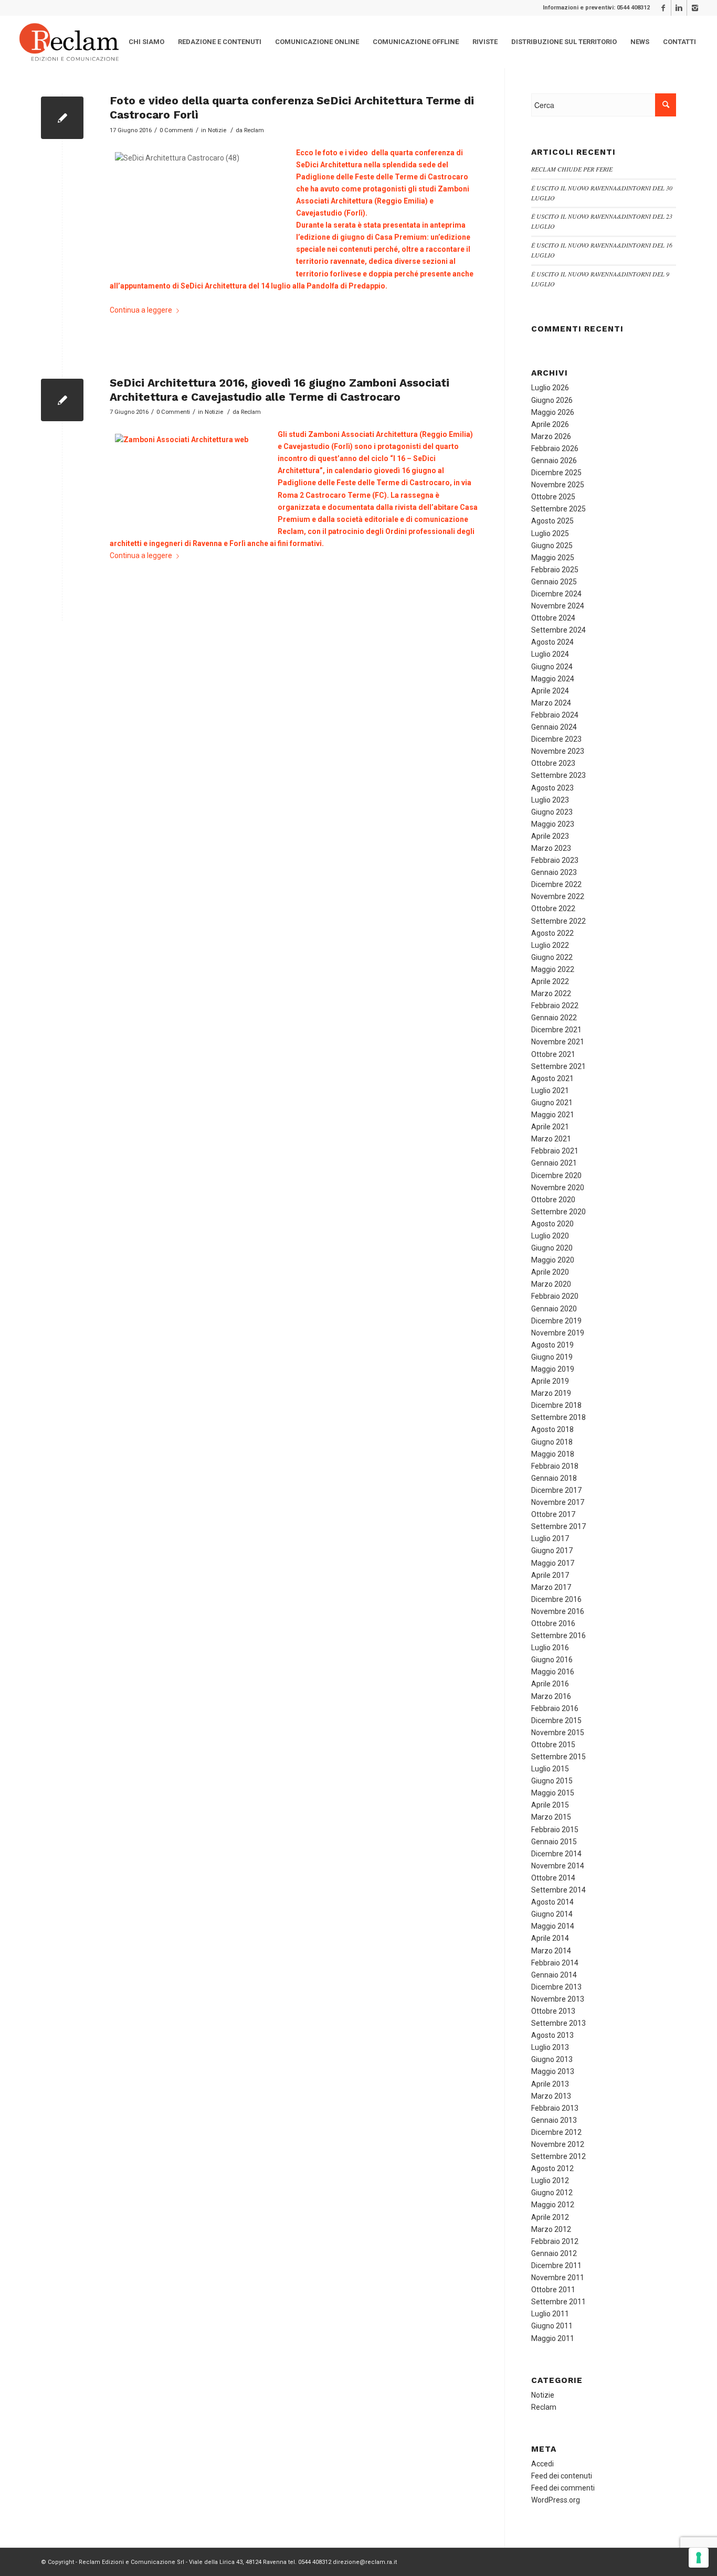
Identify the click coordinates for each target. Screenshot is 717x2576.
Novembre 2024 (558, 606)
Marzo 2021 (551, 1139)
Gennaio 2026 (554, 461)
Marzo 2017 (551, 1587)
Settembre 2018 (558, 1417)
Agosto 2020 (552, 1224)
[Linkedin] (679, 8)
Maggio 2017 (553, 1563)
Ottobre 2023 (553, 763)
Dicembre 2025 (556, 473)
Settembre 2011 (558, 2302)
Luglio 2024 (550, 654)
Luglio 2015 (550, 1769)
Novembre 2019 (558, 1333)
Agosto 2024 (552, 642)
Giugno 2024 (552, 667)
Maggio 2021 (553, 1115)
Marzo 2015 (551, 1817)
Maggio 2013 (553, 2071)
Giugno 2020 (552, 1248)
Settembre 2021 (558, 1066)
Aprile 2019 (550, 1381)
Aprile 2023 (550, 836)
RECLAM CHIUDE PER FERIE (572, 169)
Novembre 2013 (558, 1999)
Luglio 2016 (550, 1648)
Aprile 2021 (550, 1127)
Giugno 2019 (552, 1357)
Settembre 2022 (558, 921)
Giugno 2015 (552, 1781)
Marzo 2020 (551, 1284)
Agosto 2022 (552, 933)
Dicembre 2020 (556, 1175)
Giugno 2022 (552, 957)
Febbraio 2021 (555, 1151)
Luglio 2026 (550, 388)
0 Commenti (176, 130)
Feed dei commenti (563, 2488)
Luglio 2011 (550, 2314)
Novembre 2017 (558, 1502)
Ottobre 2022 (553, 908)
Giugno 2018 (552, 1442)
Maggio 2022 (553, 969)
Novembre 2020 (558, 1188)
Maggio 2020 (553, 1260)
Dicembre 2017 (556, 1490)
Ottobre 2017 (553, 1514)
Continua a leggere (141, 310)
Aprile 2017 (550, 1575)
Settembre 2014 (558, 1890)
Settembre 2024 (558, 630)
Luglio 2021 (550, 1091)
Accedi (542, 2464)
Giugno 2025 (552, 546)
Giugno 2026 (552, 400)
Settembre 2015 (558, 1757)
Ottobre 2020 (553, 1200)
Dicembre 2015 (556, 1720)
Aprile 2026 (550, 424)
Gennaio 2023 (554, 872)
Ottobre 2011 (553, 2290)
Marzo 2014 (551, 1951)
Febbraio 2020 (555, 1296)
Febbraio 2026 (555, 448)
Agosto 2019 (552, 1345)
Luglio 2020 (550, 1236)
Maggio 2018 (553, 1454)
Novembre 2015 (558, 1733)
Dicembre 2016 (556, 1599)
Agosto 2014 (552, 1902)
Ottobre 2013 (553, 2011)
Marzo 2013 (551, 2096)
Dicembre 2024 (556, 594)
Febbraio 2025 (555, 570)
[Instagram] (695, 8)
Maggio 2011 (553, 2338)
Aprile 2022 (550, 981)
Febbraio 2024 (555, 715)
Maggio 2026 (553, 412)
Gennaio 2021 (554, 1163)
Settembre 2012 (558, 2156)
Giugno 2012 (552, 2193)
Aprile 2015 (550, 1805)
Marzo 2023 (551, 848)
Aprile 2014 (550, 1938)
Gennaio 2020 (554, 1309)
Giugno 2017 (552, 1551)
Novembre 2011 (558, 2278)
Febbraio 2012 (555, 2241)
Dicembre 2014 (556, 1854)
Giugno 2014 (552, 1914)
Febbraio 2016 (555, 1708)
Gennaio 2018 (554, 1478)
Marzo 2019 (551, 1393)
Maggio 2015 (553, 1793)
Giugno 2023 (552, 812)
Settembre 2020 (558, 1212)
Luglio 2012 (550, 2180)
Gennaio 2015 (554, 1842)
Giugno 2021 (552, 1103)
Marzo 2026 (551, 436)
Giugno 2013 (552, 2059)
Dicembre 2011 (556, 2265)
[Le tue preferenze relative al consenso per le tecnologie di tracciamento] (699, 2558)
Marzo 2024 (551, 703)
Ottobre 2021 (553, 1054)
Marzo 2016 (551, 1696)
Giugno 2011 (552, 2326)
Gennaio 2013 (554, 2120)
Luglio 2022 (550, 945)
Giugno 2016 (552, 1660)
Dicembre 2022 (556, 884)
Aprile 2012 (550, 2217)
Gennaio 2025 (554, 582)
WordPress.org (556, 2500)
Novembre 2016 (558, 1611)
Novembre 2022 (558, 896)
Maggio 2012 (553, 2205)
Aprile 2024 (550, 691)
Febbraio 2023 (555, 860)
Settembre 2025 (558, 509)
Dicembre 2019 (556, 1321)
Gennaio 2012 (554, 2253)
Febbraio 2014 (555, 1963)
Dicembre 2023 (556, 739)
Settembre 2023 (558, 775)
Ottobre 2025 (553, 497)
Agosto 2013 (552, 2035)
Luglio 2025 (550, 533)
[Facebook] (663, 8)
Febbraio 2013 (555, 2108)
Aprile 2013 (550, 2084)
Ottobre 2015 (553, 1745)
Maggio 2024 (553, 679)
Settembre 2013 (558, 2023)
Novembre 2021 (558, 1042)
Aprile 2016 (550, 1684)
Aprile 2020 (550, 1272)
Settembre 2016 (558, 1636)
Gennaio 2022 (554, 1018)
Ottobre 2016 (553, 1623)
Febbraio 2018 (555, 1466)
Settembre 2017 (558, 1526)
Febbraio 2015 (555, 1830)
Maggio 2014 (553, 1926)
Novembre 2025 (558, 485)
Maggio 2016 (553, 1672)
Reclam (254, 130)
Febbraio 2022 (555, 1006)
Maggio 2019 (553, 1369)
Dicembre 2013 (556, 1987)
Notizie (217, 130)
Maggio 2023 (553, 824)
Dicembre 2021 (556, 1030)
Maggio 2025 (553, 558)
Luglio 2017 (550, 1538)
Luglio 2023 (550, 800)
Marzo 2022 (551, 993)
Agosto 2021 (552, 1078)
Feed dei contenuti (562, 2476)
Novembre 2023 (558, 751)
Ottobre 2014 (553, 1878)
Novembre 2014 (558, 1866)
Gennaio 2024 (554, 727)
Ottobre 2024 (553, 618)
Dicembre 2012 (556, 2132)
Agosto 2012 (552, 2168)
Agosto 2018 (552, 1429)
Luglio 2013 (550, 2047)
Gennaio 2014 (554, 1975)
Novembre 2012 (558, 2144)
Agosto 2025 (552, 521)
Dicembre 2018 (556, 1405)
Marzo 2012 (551, 2229)
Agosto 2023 (552, 788)
